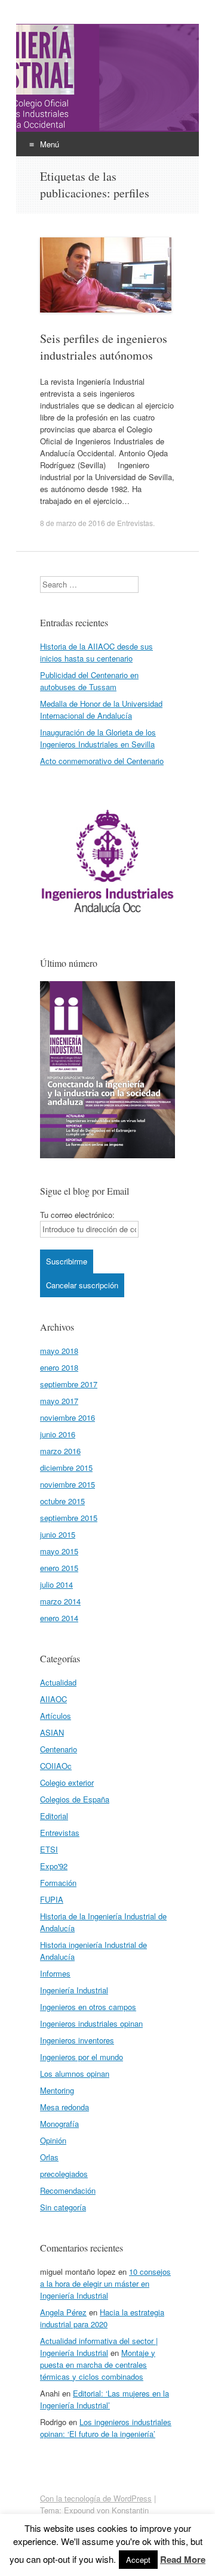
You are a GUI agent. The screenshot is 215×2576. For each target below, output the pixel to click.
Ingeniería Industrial (74, 1990)
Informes (55, 1973)
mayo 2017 (59, 1401)
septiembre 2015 (69, 1518)
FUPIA (52, 1899)
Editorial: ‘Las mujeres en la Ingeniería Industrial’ (105, 2399)
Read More (183, 2559)
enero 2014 (59, 1618)
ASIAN (52, 1732)
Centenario (59, 1749)
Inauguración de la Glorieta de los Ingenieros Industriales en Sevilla (98, 738)
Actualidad (58, 1682)
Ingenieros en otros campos (88, 2007)
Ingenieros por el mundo (82, 2057)
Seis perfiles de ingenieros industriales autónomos (104, 347)
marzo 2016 (60, 1451)
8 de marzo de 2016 (73, 523)
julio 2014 (56, 1584)
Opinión (53, 2140)
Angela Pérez (63, 2312)
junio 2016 (58, 1434)
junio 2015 (58, 1534)
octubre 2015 (62, 1501)
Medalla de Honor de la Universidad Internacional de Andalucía (101, 709)
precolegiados (64, 2174)
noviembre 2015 (67, 1484)
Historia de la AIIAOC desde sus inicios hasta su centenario (96, 652)
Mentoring (57, 2090)
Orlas (49, 2157)
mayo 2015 (59, 1551)
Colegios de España (75, 1799)
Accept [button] (138, 2560)
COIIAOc (56, 1766)
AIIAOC (53, 1699)
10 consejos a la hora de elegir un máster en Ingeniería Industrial (105, 2283)
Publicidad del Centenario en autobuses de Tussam (89, 681)
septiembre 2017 (69, 1384)
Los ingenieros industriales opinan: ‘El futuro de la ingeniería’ (106, 2428)
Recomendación (68, 2190)
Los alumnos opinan (75, 2074)
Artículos (56, 1716)
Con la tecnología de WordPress (96, 2498)
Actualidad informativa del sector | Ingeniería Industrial (99, 2347)
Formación (58, 1883)
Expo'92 (54, 1866)
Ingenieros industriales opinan (91, 2023)
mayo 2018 (59, 1351)
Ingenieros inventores (77, 2040)
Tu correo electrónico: (77, 1215)
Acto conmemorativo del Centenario (102, 761)
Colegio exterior (67, 1782)
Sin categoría (63, 2207)
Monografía (59, 2124)
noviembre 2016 (67, 1417)
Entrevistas (135, 523)
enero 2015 (59, 1568)
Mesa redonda (64, 2107)
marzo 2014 (60, 1601)
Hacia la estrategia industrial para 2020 (102, 2318)
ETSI (49, 1849)
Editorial (54, 1816)
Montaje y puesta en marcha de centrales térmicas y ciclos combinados (98, 2365)
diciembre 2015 (66, 1468)
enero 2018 (59, 1367)
